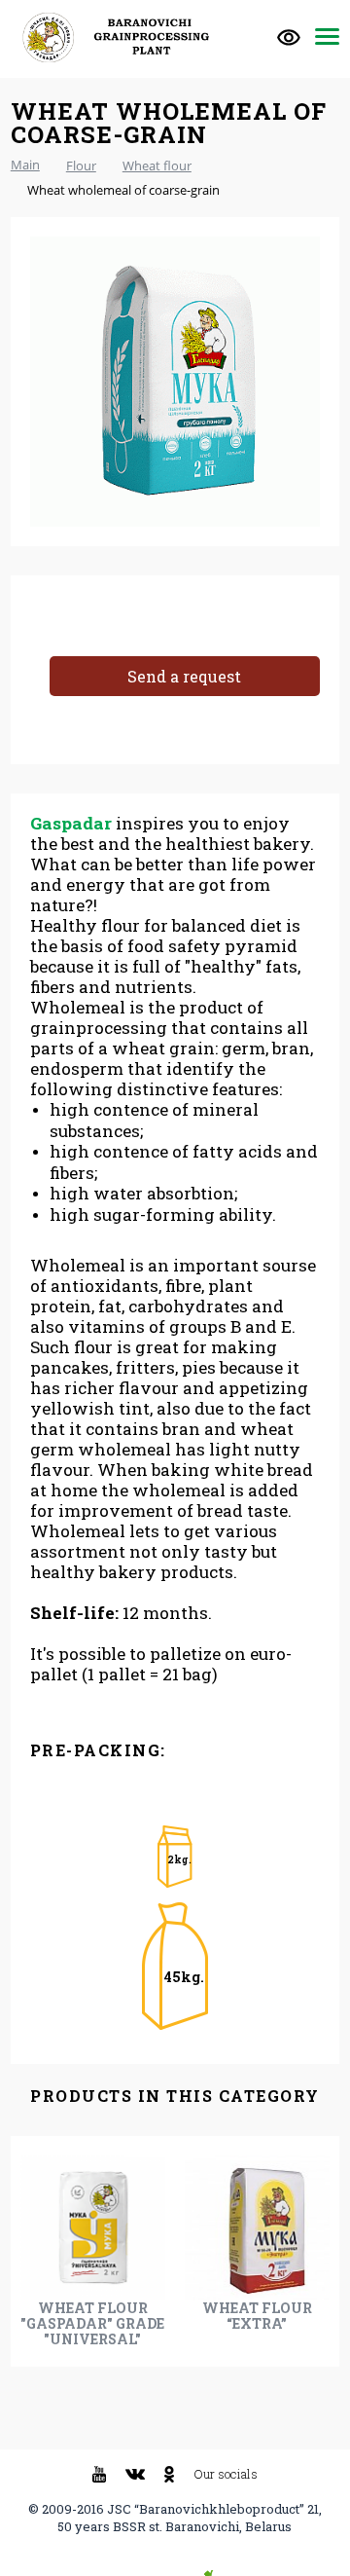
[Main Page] (122, 37)
